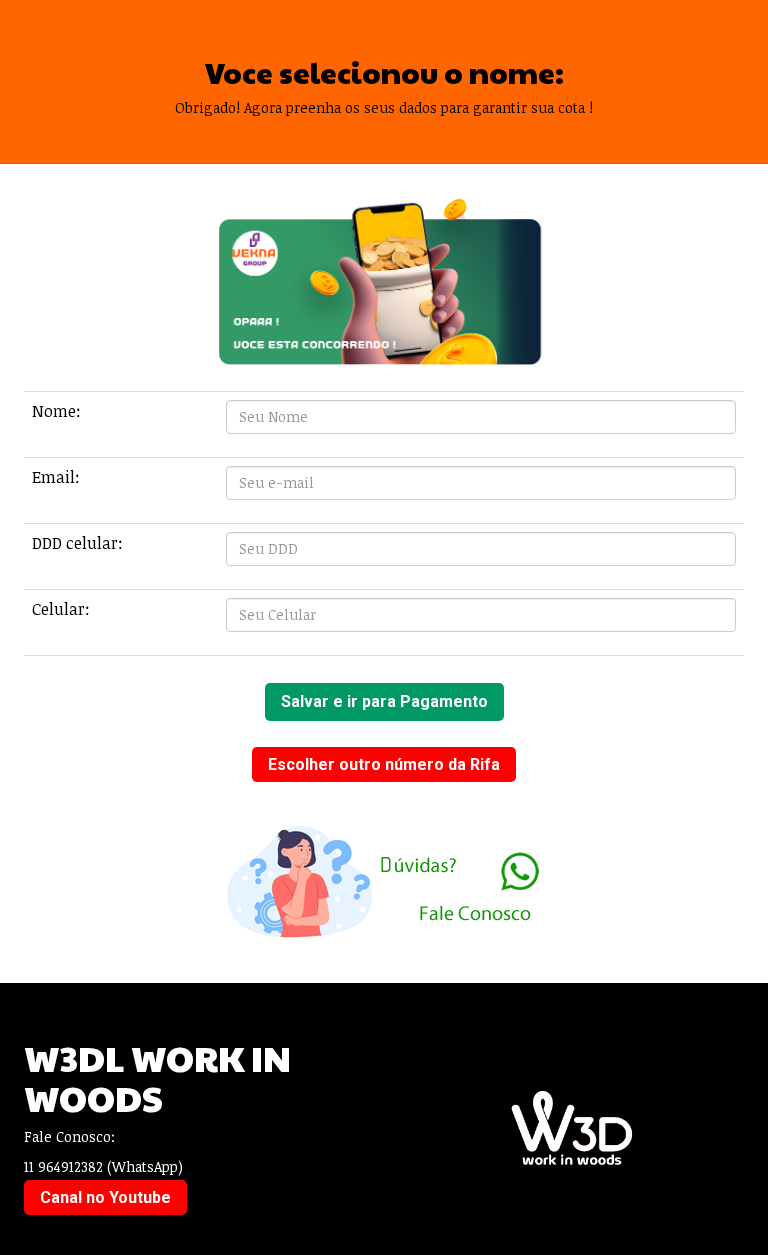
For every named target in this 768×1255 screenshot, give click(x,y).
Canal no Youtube (105, 1197)
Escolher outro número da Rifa (384, 764)
